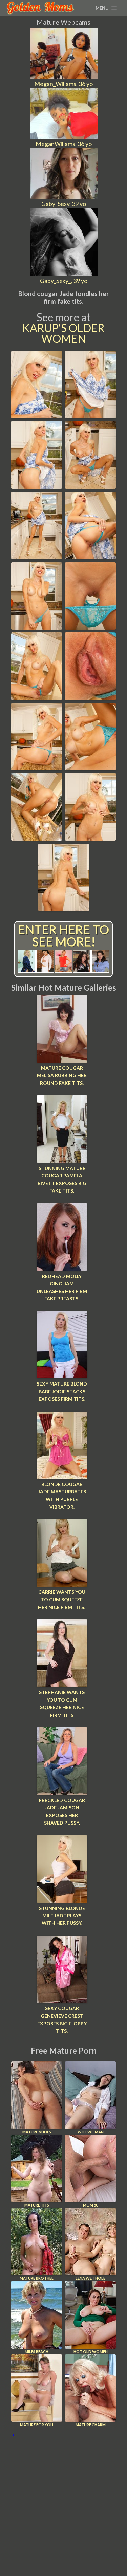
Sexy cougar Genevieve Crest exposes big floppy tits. (62, 2020)
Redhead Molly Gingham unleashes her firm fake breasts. (62, 1287)
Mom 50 (90, 2205)
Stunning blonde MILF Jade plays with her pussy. (62, 1916)
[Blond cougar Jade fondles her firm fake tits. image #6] (90, 557)
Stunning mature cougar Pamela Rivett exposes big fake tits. (62, 1179)
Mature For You (37, 2425)
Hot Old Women (91, 2351)
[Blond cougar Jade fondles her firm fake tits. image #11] (37, 768)
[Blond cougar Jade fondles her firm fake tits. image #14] (90, 838)
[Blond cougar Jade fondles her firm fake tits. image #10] (90, 697)
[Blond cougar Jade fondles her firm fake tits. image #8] (90, 627)
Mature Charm (91, 2425)
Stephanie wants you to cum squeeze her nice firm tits (62, 1703)
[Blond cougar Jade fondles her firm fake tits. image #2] (90, 416)
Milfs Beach (37, 2351)
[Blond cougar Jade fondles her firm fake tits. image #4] (90, 486)
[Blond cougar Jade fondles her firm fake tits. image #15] (64, 909)
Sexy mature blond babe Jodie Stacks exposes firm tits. (62, 1391)
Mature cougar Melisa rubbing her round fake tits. (62, 1075)
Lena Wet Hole (90, 2278)
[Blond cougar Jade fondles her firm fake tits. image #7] (37, 627)
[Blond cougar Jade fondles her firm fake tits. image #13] (37, 838)
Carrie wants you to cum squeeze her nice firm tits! (62, 1599)
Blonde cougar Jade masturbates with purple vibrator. (62, 1496)
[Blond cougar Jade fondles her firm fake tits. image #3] (37, 486)
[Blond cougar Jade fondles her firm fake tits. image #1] (37, 416)
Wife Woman (91, 2132)
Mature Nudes (37, 2132)
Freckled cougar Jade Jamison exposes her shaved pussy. (62, 1811)
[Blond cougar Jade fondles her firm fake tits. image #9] (37, 697)
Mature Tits (37, 2205)
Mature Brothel (37, 2278)
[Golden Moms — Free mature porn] (41, 8)
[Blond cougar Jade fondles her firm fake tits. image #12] (90, 768)
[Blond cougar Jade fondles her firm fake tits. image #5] (37, 557)
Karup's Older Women (63, 333)
